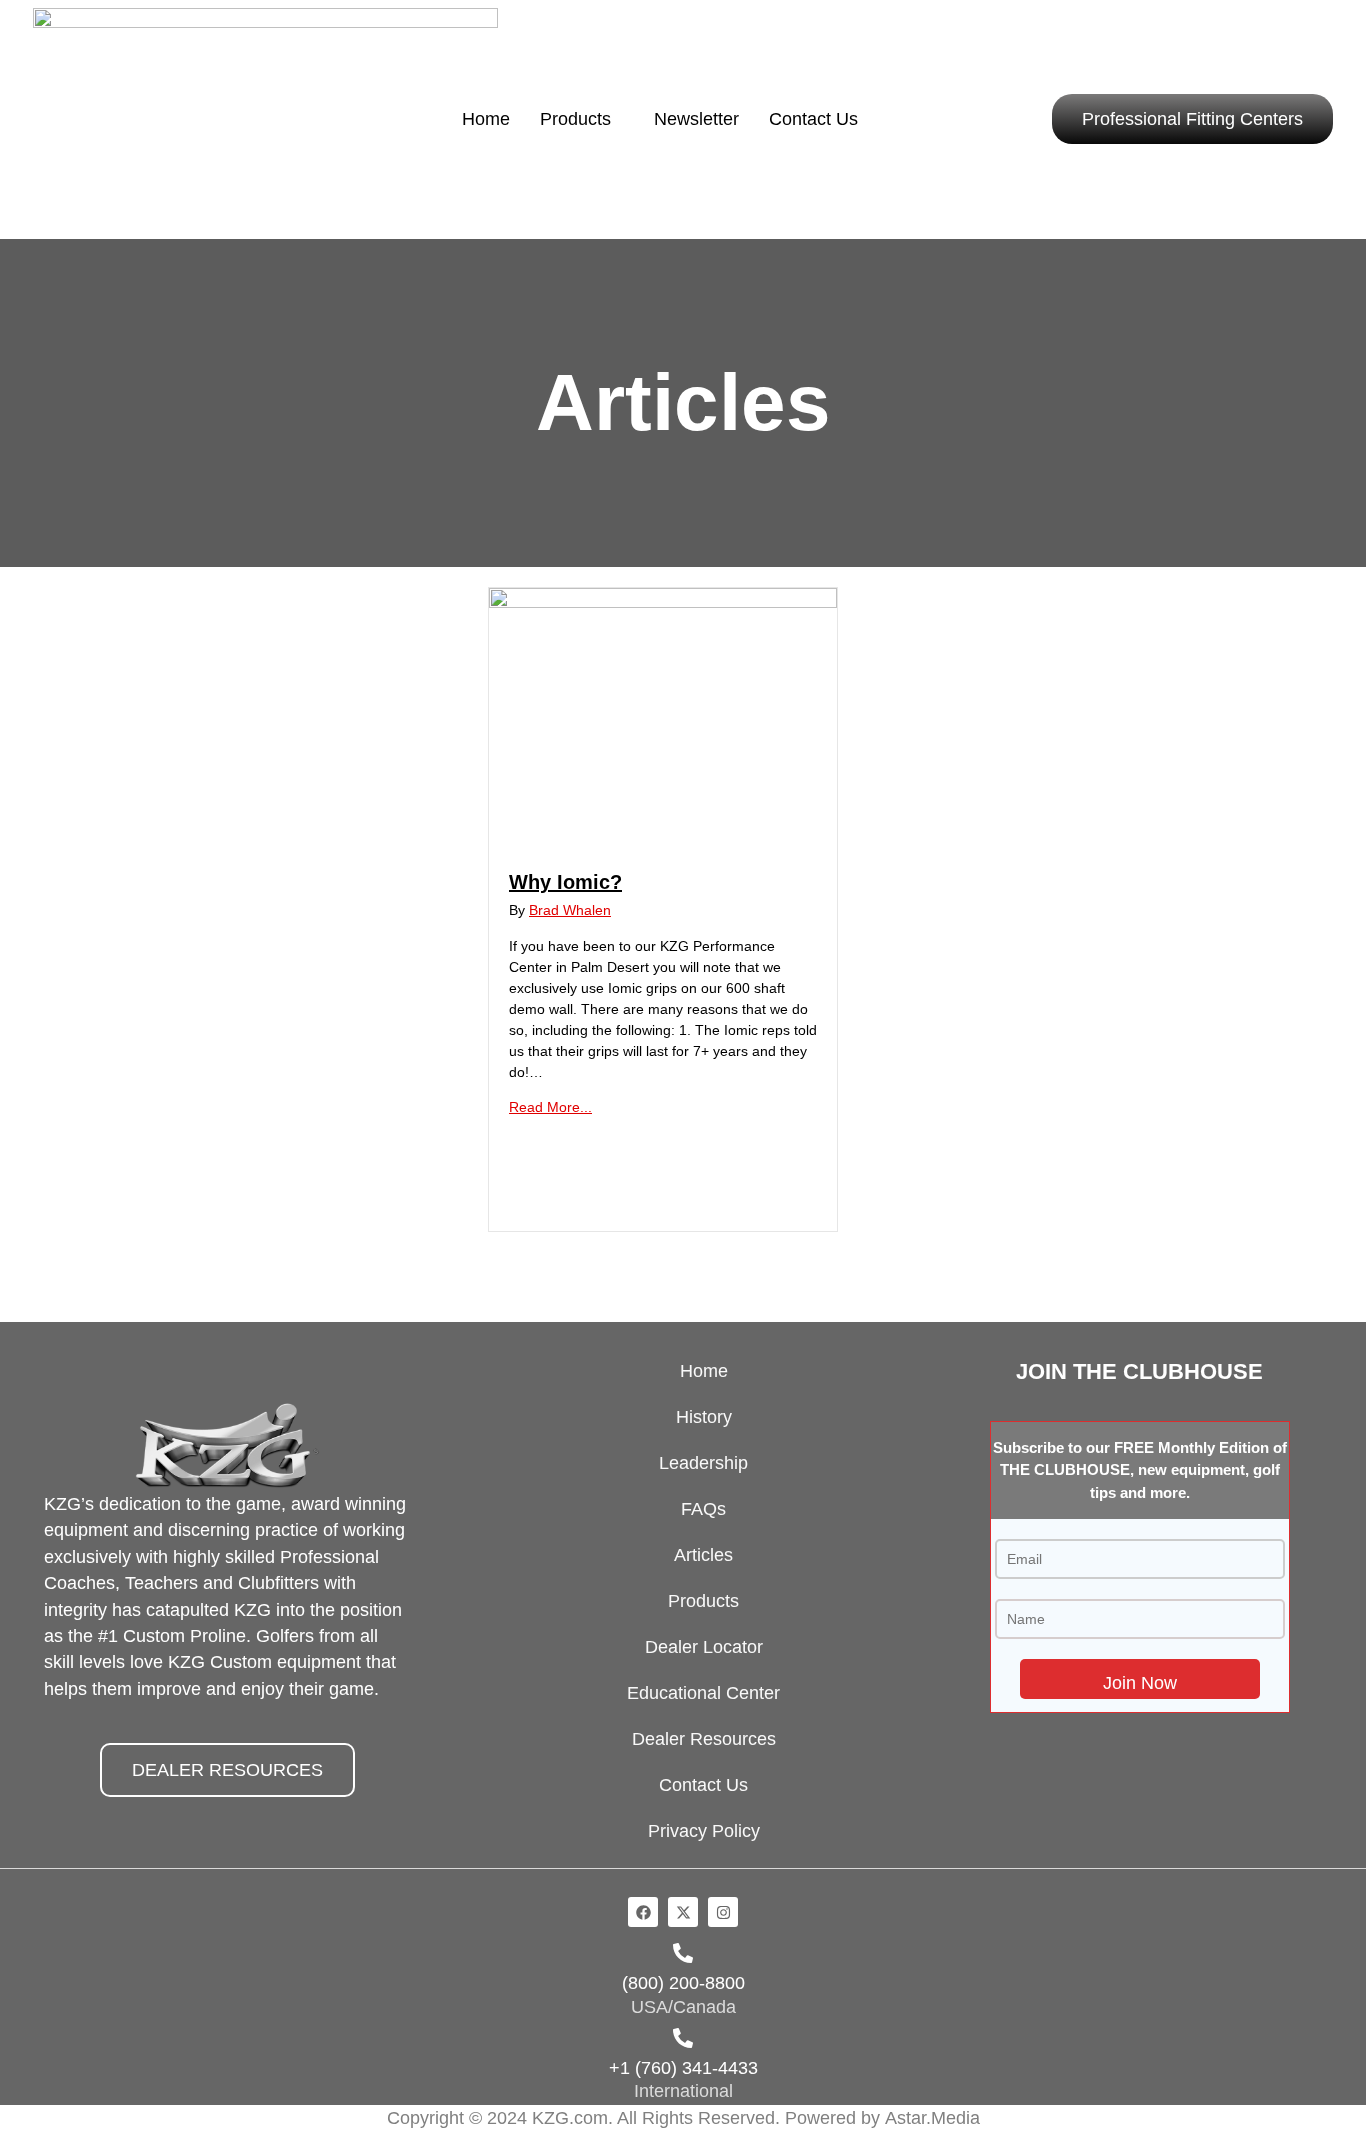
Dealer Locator (704, 1647)
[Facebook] (643, 1912)
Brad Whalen (570, 910)
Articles (703, 1555)
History (704, 1417)
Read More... (550, 1107)
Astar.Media (932, 2118)
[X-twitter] (683, 1912)
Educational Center (703, 1693)
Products (575, 118)
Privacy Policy (704, 1831)
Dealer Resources (704, 1739)
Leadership (703, 1463)
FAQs (703, 1509)
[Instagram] (723, 1912)
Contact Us (813, 118)
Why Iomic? (565, 882)
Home (486, 118)
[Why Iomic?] (663, 603)
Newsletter (696, 118)
